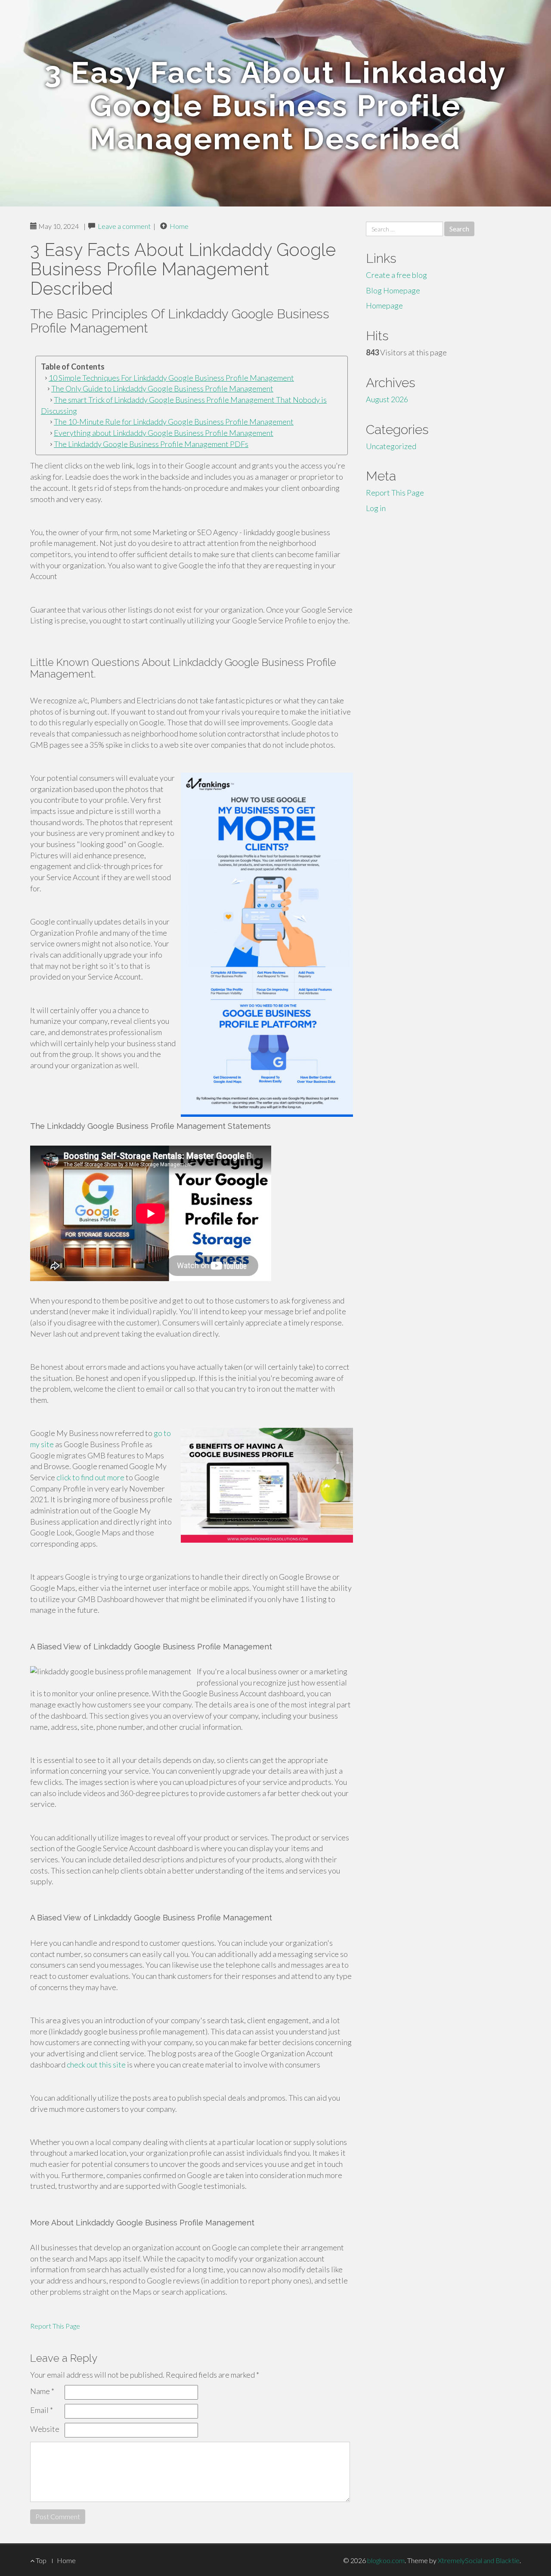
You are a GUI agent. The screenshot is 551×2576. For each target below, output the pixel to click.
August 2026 (387, 399)
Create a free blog (396, 275)
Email (42, 2410)
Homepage (384, 305)
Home (179, 226)
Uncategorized (391, 446)
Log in (376, 508)
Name (42, 2391)
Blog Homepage (393, 290)
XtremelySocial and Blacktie (479, 2560)
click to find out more (90, 1477)
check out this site (96, 2064)
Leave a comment (124, 226)
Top (40, 2560)
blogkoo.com (386, 2560)
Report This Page (55, 2326)
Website (45, 2429)
